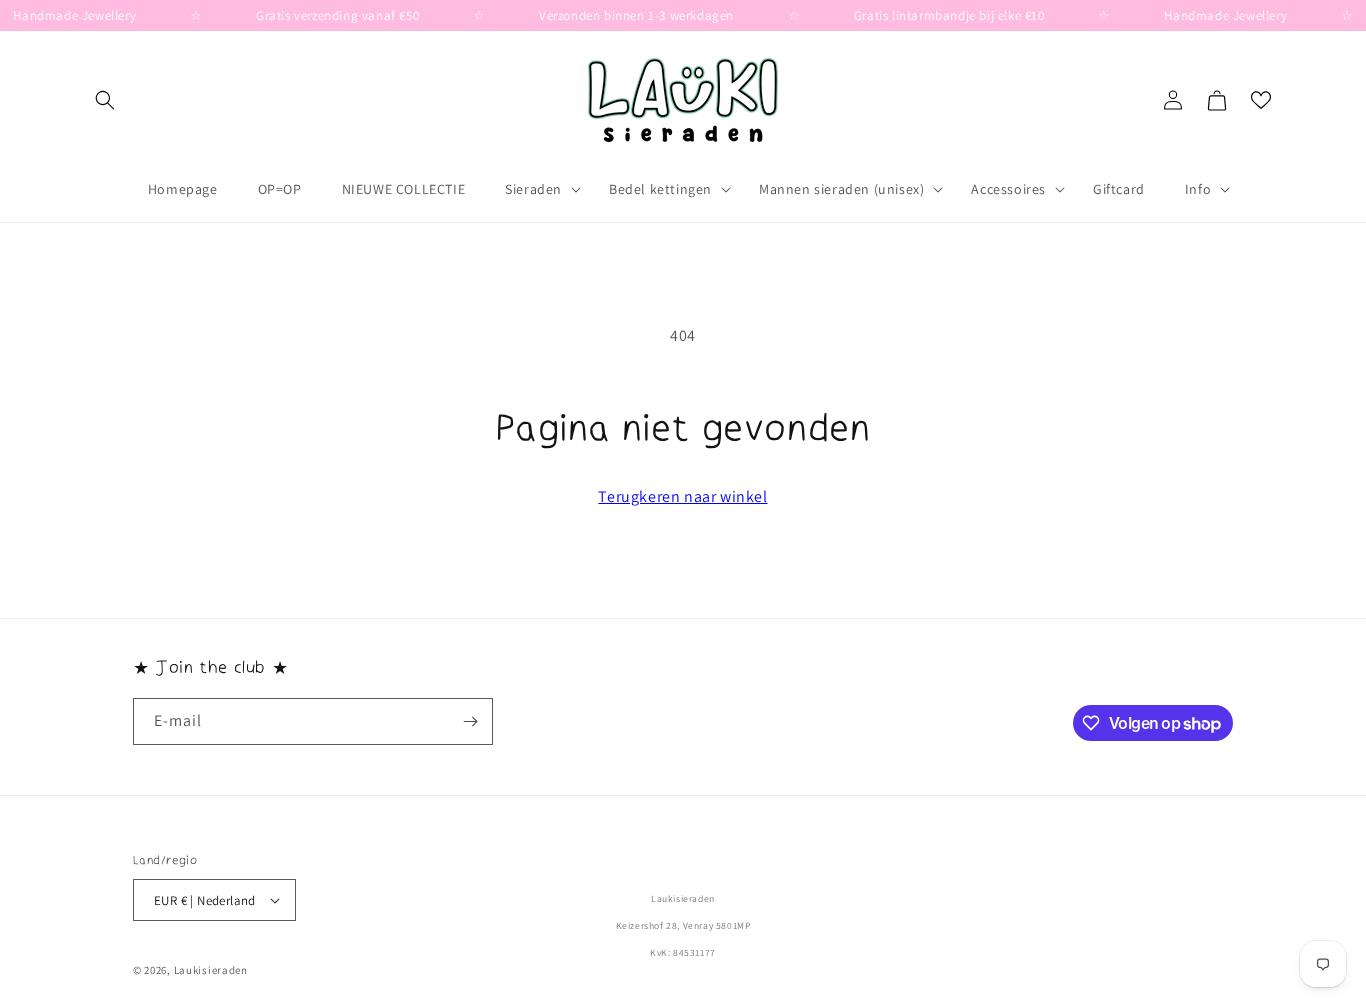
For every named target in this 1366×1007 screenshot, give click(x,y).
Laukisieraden (211, 970)
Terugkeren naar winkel (682, 496)
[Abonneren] (470, 721)
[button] (105, 100)
